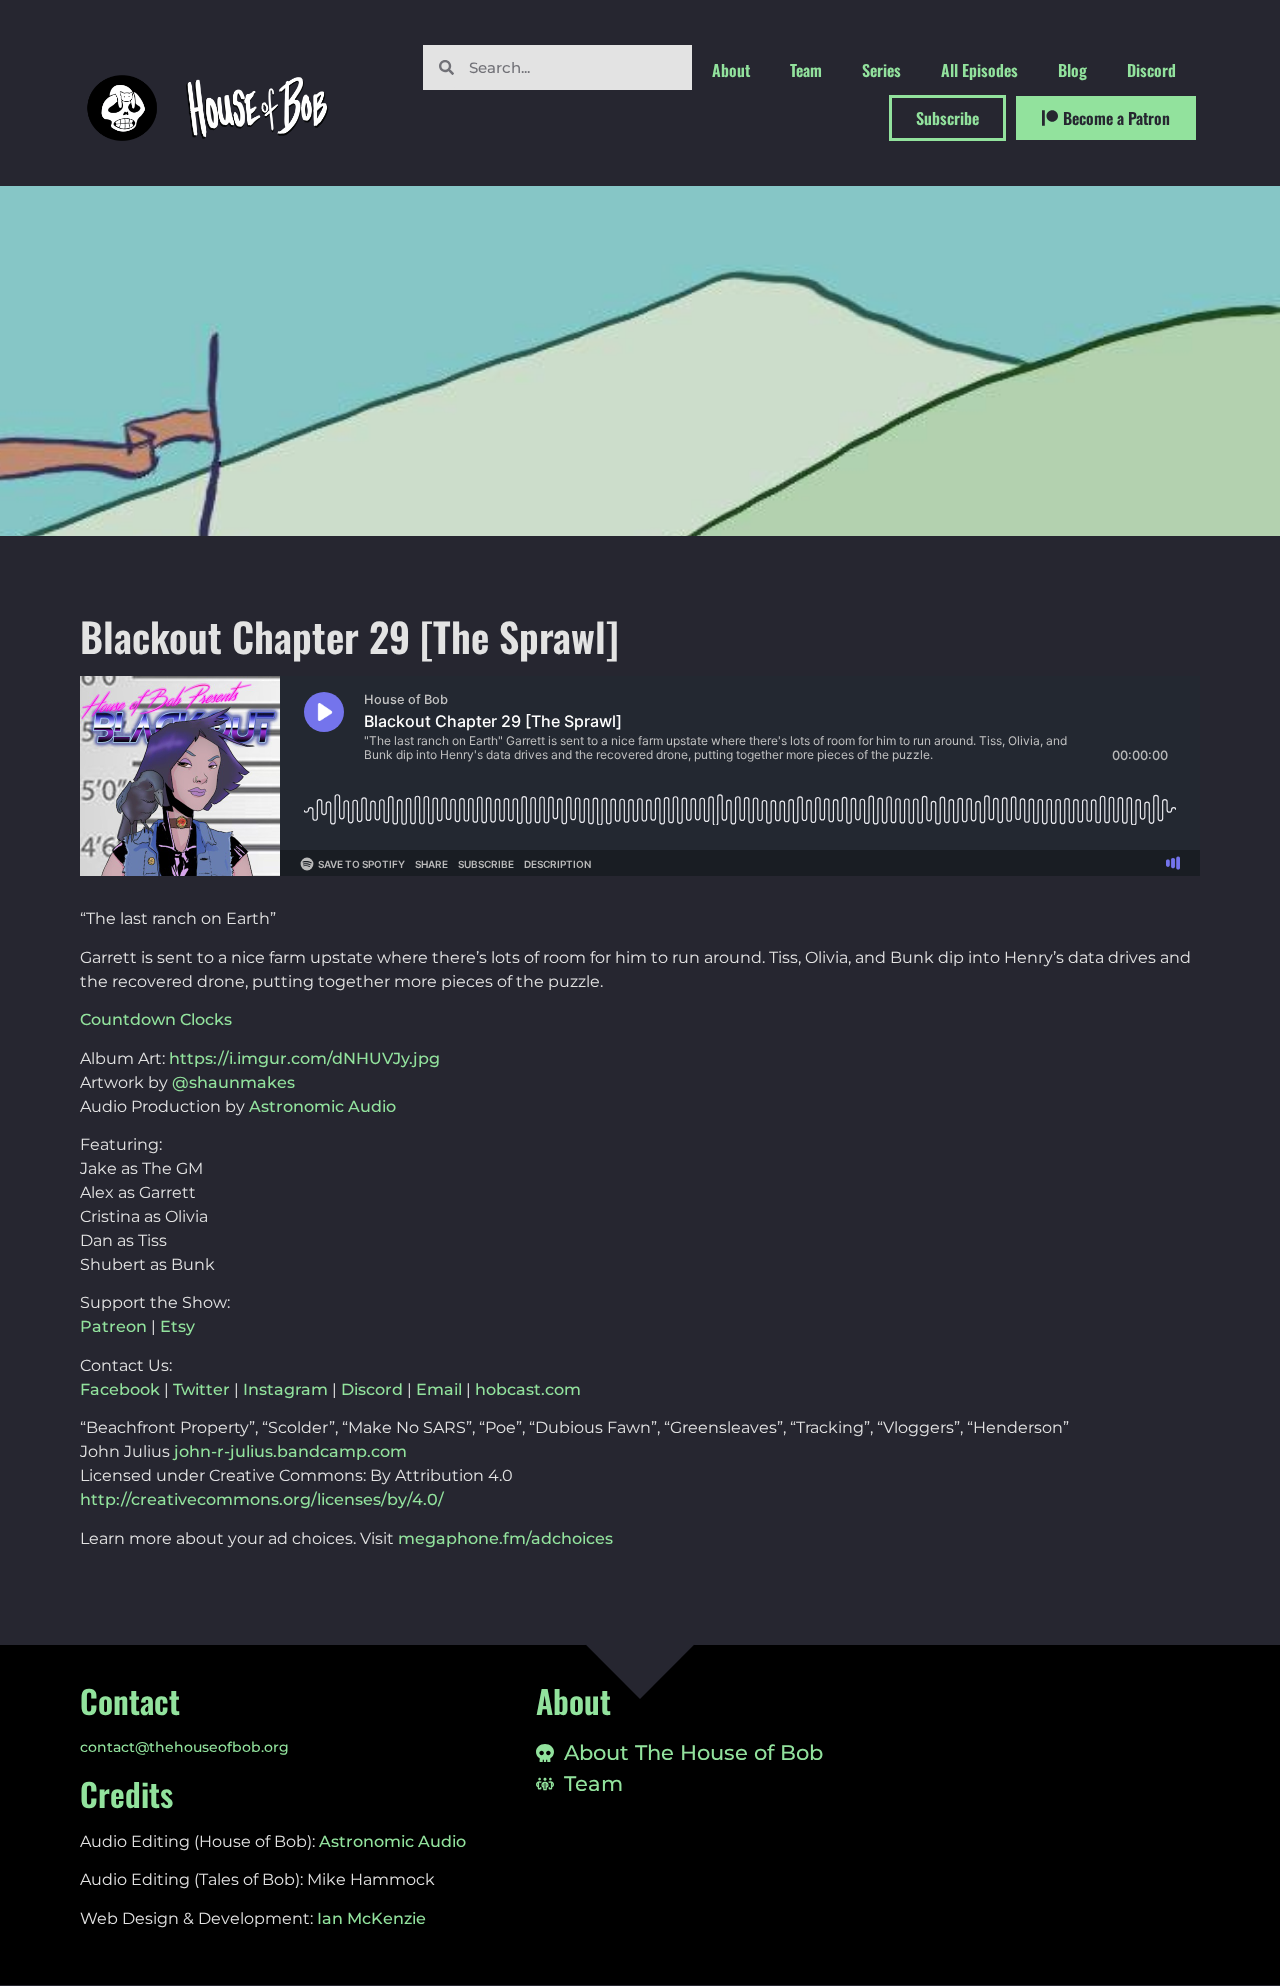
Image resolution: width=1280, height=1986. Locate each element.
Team (806, 70)
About (731, 70)
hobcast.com (528, 1389)
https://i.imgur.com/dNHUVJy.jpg (304, 1058)
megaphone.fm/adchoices (505, 1538)
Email (439, 1389)
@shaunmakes (233, 1082)
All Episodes (979, 70)
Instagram (285, 1389)
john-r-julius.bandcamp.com (290, 1451)
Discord (1151, 70)
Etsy (177, 1326)
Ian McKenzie (371, 1918)
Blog (1072, 70)
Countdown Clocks (156, 1019)
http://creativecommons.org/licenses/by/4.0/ (262, 1499)
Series (881, 70)
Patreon (113, 1326)
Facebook (120, 1389)
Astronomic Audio (322, 1106)
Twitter (201, 1389)
